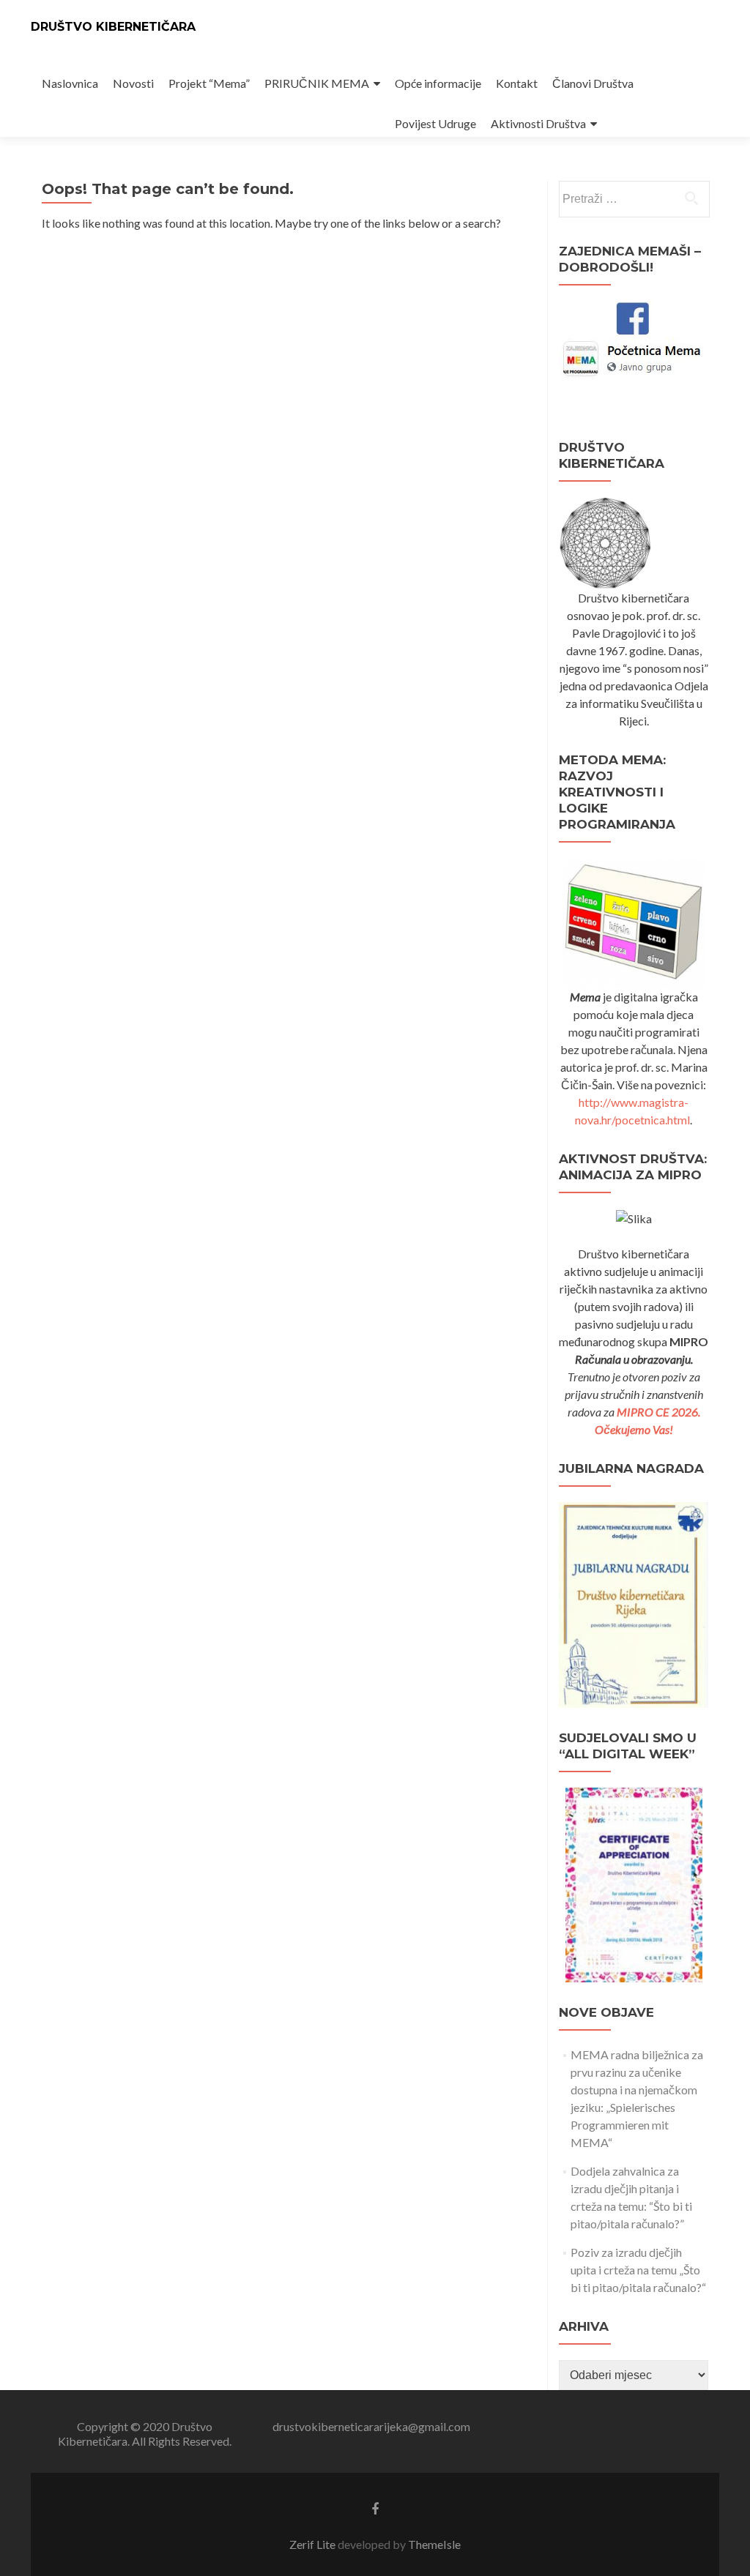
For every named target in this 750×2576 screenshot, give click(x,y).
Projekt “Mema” (209, 83)
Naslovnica (70, 83)
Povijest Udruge (435, 123)
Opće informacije (438, 83)
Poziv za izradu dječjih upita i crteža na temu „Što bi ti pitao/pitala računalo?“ (638, 2270)
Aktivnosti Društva (538, 123)
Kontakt (517, 83)
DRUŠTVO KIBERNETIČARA (113, 27)
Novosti (133, 83)
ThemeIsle (434, 2544)
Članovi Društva (593, 83)
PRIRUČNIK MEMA (317, 83)
